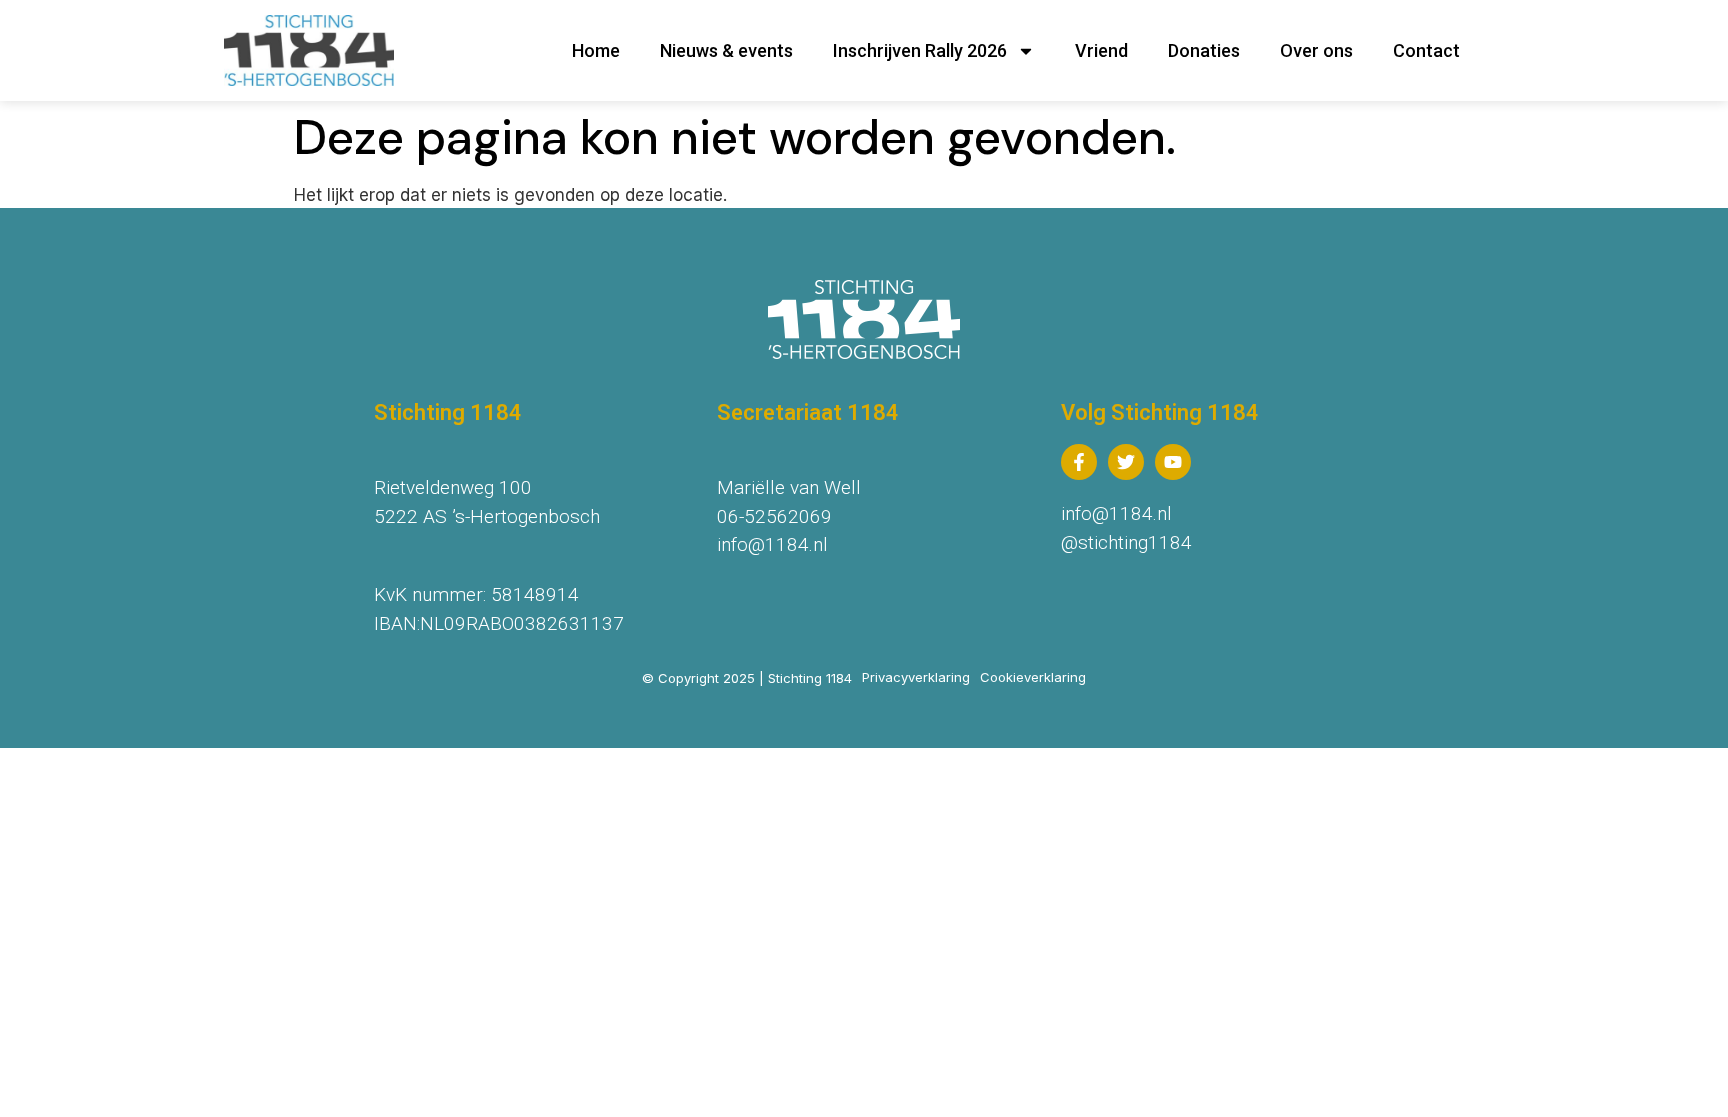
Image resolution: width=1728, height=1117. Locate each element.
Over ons (1316, 50)
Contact (1426, 50)
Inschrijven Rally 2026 (920, 50)
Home (596, 50)
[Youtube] (1173, 462)
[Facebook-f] (1079, 462)
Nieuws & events (726, 50)
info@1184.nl (772, 544)
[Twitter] (1126, 462)
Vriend (1101, 50)
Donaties (1204, 50)
